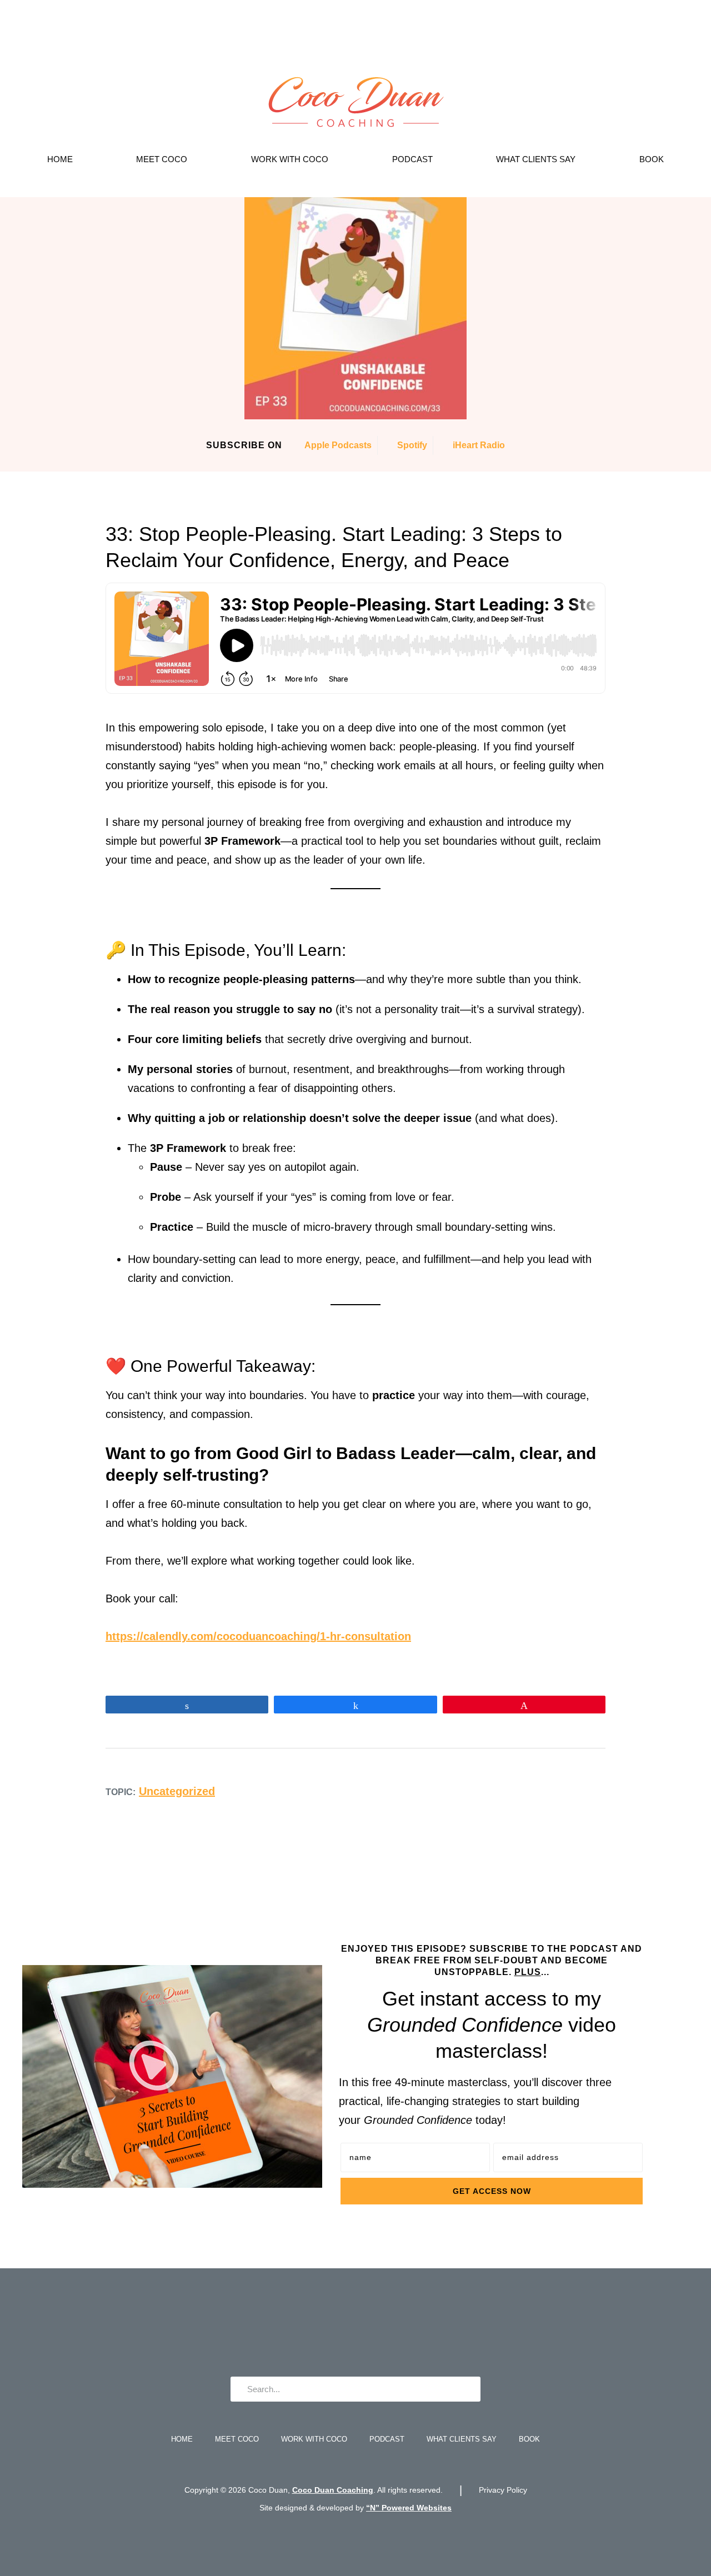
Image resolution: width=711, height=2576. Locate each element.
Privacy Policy (503, 2490)
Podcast (412, 159)
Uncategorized (177, 1791)
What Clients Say (536, 159)
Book (652, 159)
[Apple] (373, 2332)
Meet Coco (162, 159)
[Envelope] (305, 2332)
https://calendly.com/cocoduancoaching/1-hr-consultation (258, 1636)
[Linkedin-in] (339, 2332)
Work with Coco (290, 159)
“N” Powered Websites (409, 2508)
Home (60, 159)
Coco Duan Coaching (333, 2490)
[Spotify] (407, 2332)
